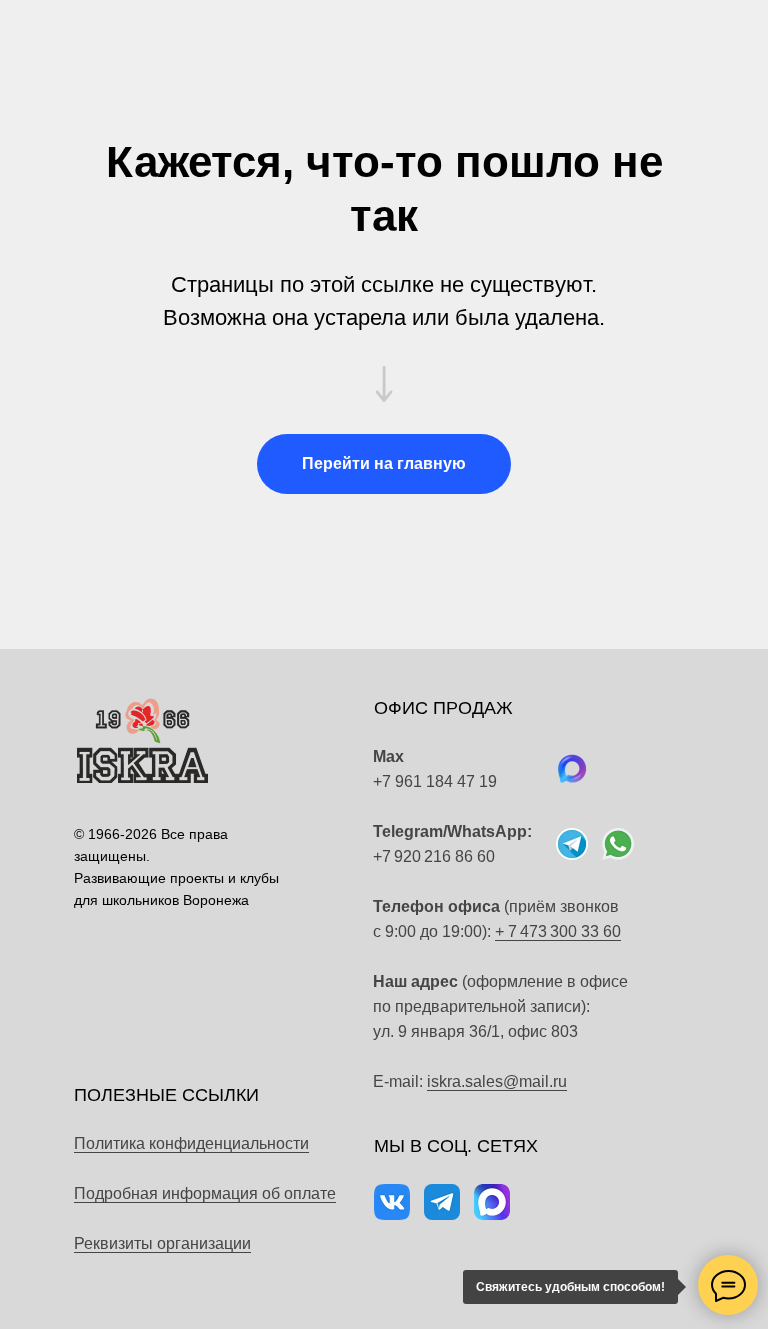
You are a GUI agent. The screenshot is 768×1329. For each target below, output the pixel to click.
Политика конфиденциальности (191, 1143)
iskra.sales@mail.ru (497, 1081)
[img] (618, 844)
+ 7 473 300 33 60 (558, 931)
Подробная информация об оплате (205, 1193)
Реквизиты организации (162, 1243)
